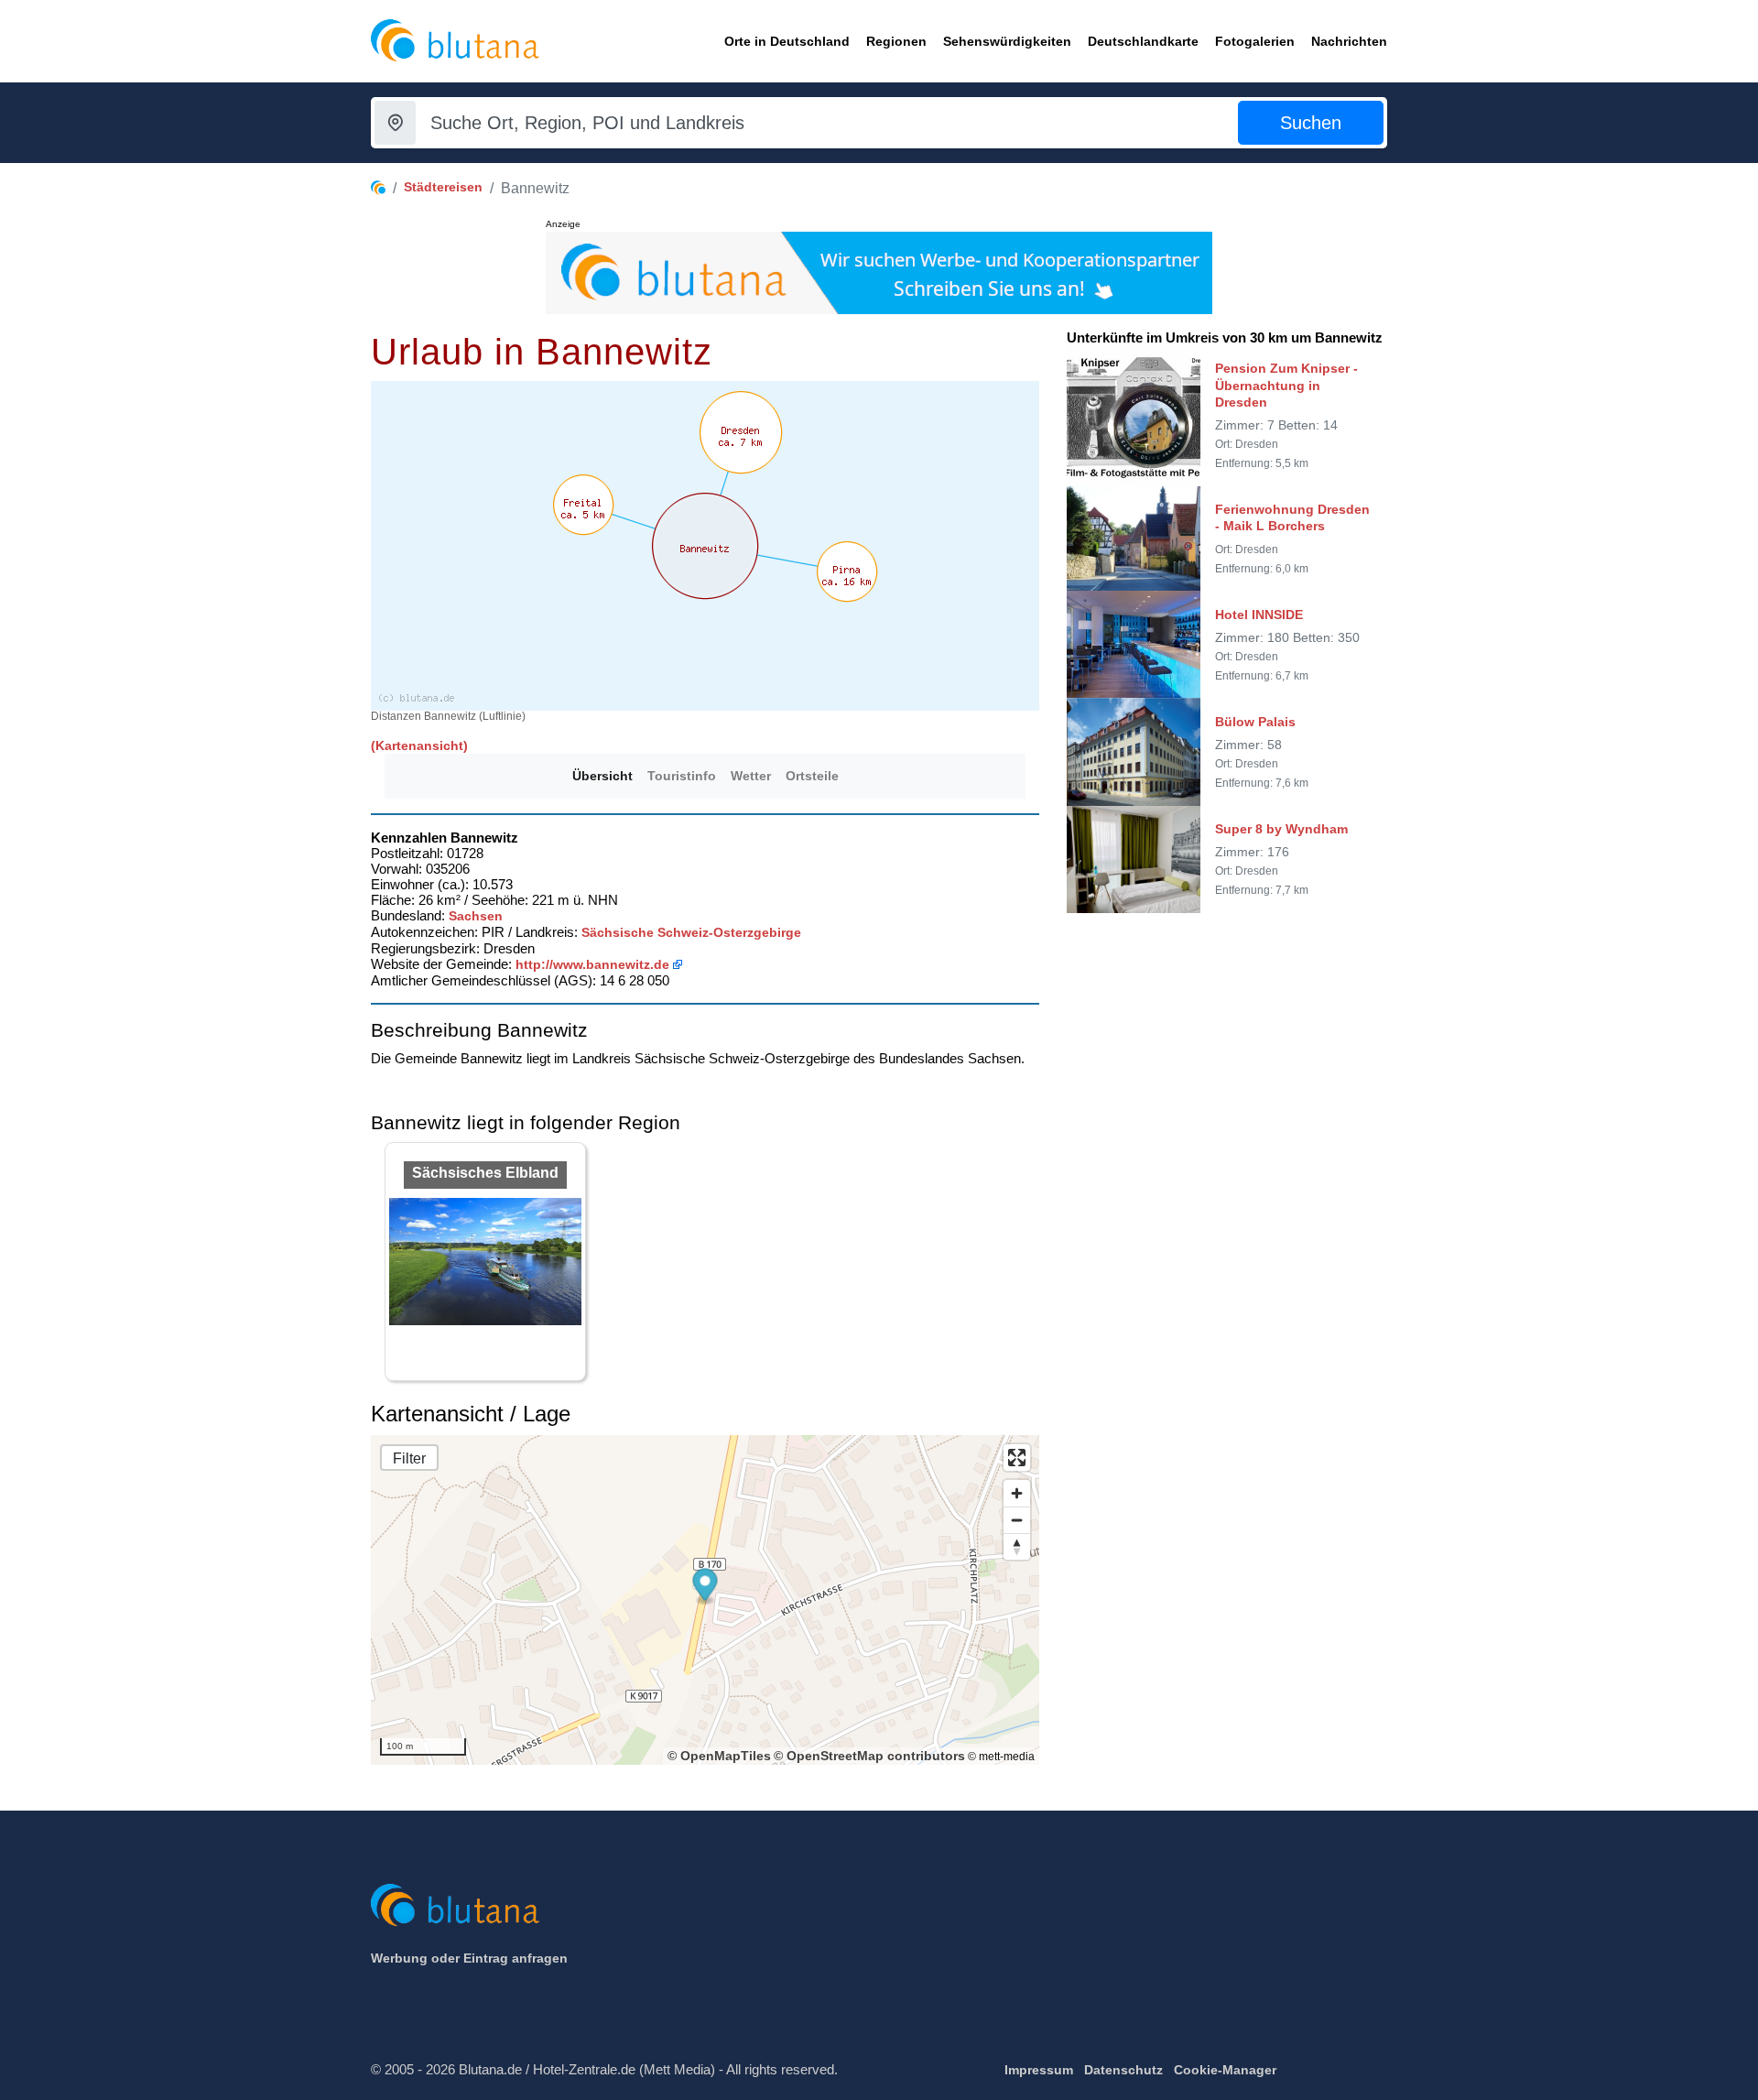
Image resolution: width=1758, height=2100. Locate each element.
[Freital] (583, 505)
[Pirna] (847, 571)
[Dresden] (741, 432)
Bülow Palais (1255, 721)
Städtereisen (443, 187)
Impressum (1039, 2070)
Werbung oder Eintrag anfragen (469, 1958)
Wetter (751, 776)
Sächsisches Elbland (485, 1173)
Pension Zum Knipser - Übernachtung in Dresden (1286, 385)
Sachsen (476, 916)
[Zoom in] (1017, 1493)
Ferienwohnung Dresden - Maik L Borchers (1292, 517)
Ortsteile (812, 776)
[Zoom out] (1017, 1520)
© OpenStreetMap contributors (869, 1756)
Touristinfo (682, 776)
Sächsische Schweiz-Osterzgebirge (691, 932)
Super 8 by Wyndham (1281, 829)
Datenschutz (1123, 2070)
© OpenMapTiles (719, 1756)
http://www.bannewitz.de (592, 964)
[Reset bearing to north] (1017, 1546)
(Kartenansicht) (419, 745)
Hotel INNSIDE (1259, 614)
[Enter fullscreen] (1017, 1458)
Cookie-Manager (1225, 2070)
